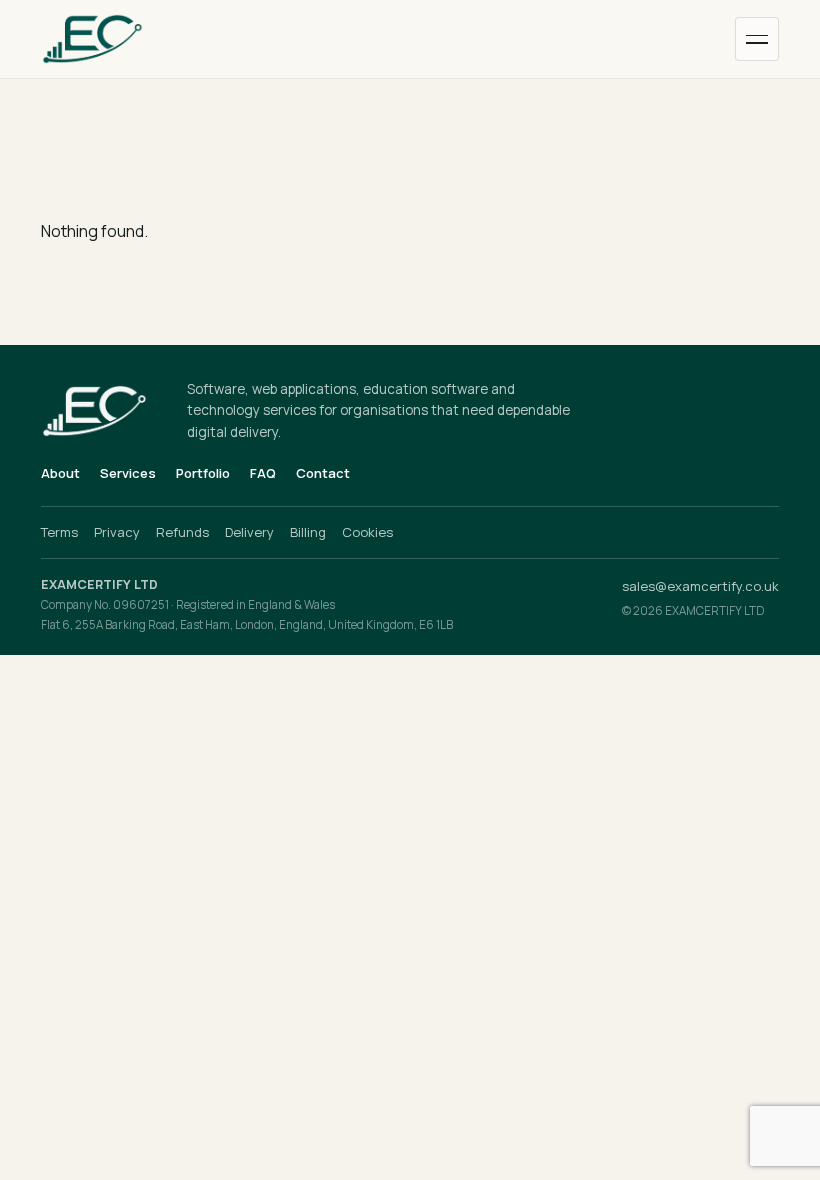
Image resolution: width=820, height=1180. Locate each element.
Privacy (117, 532)
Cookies (367, 532)
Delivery (249, 532)
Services (128, 473)
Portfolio (203, 473)
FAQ (263, 473)
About (60, 473)
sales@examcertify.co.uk (700, 586)
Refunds (182, 532)
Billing (308, 532)
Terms (59, 532)
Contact (323, 473)
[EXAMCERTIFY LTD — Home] (115, 39)
